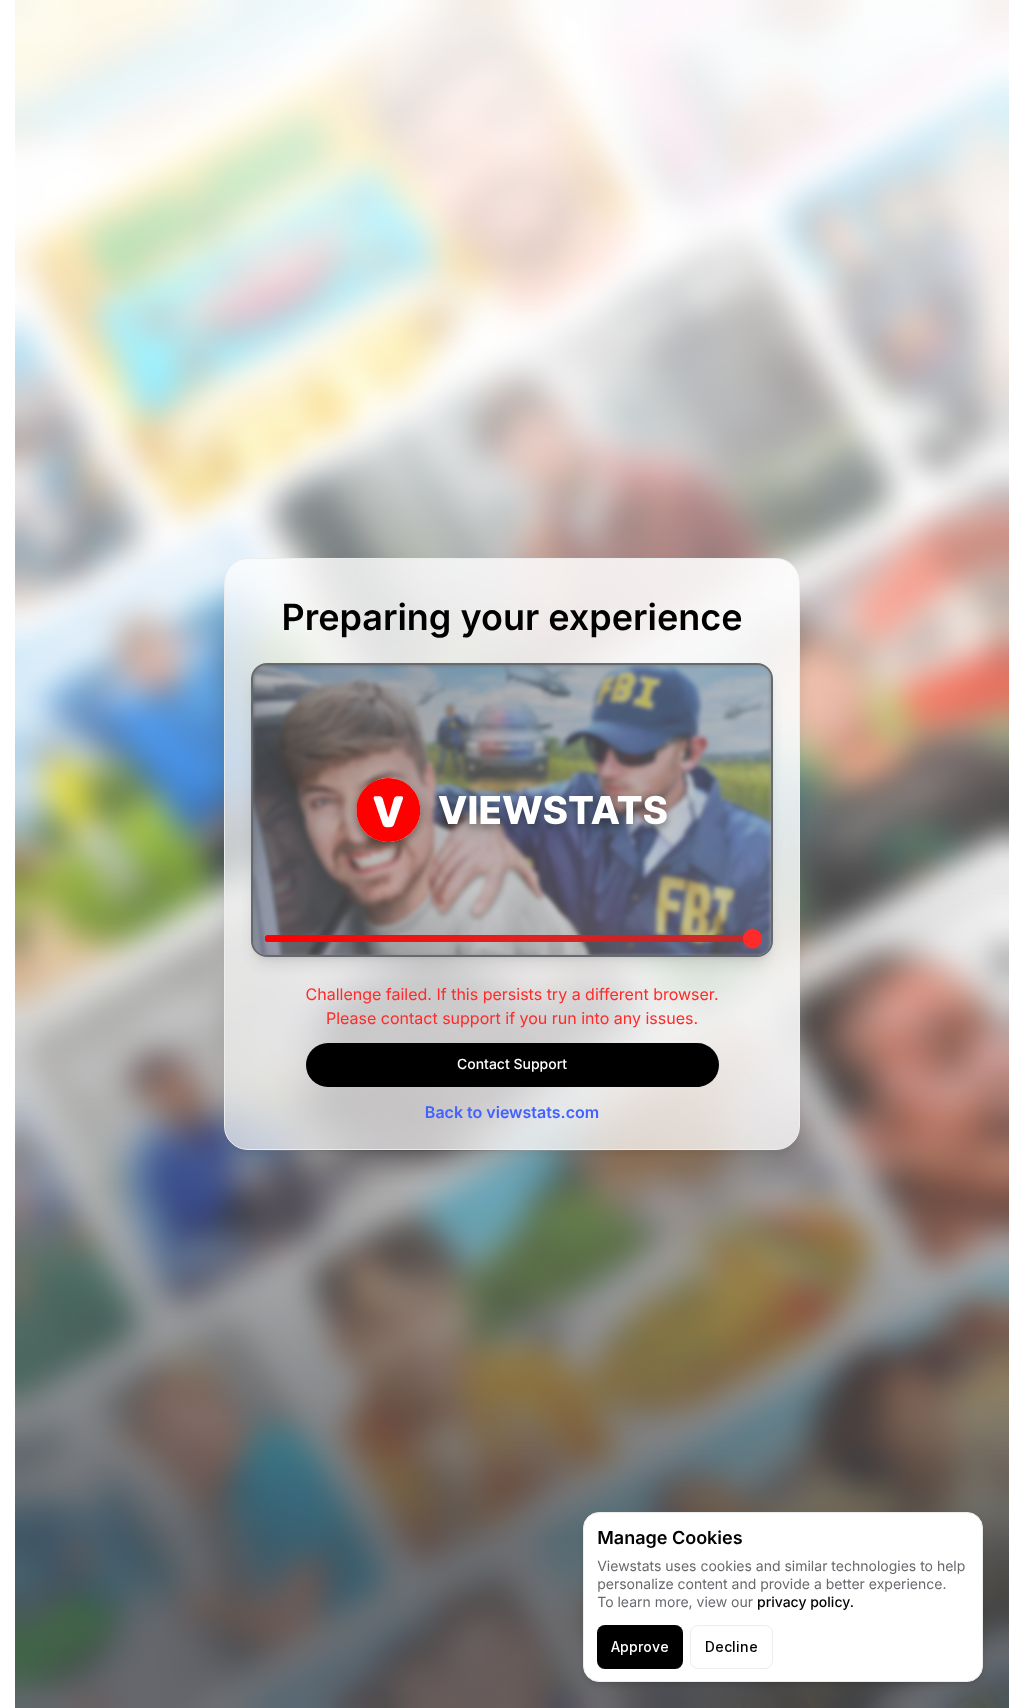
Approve (640, 1646)
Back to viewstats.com (512, 1112)
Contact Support (512, 1064)
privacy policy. (805, 1602)
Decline (731, 1646)
